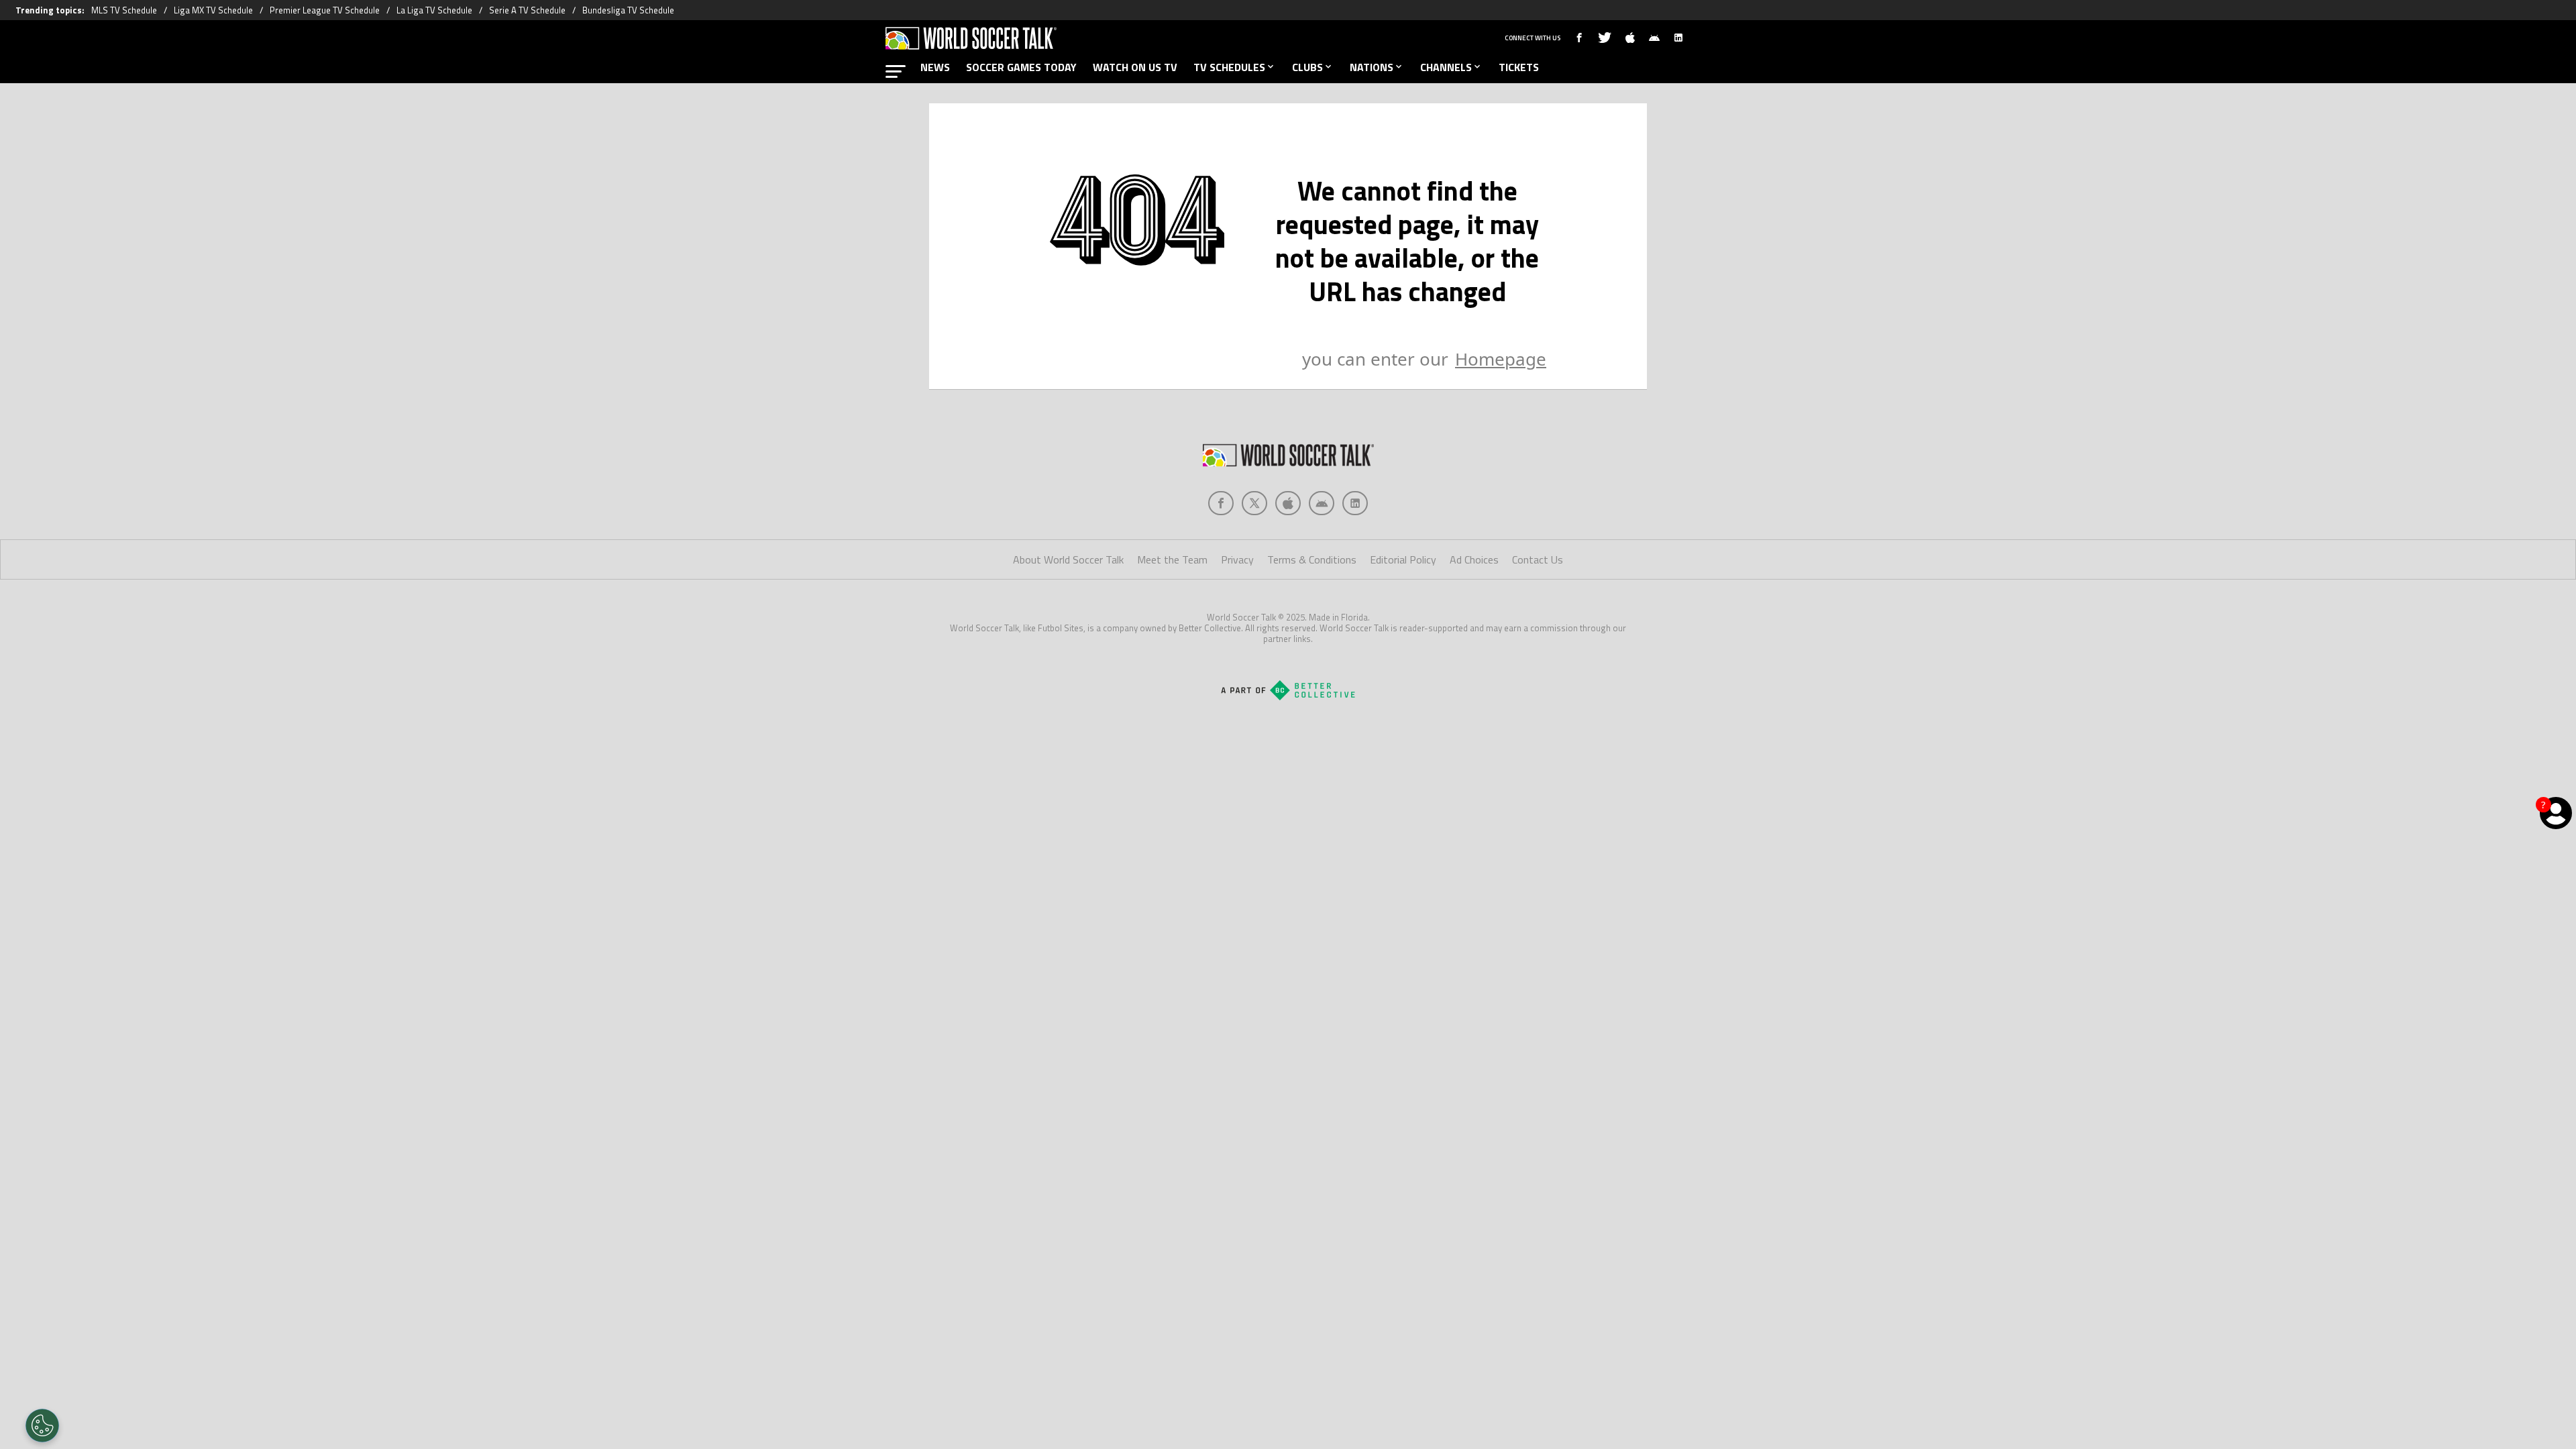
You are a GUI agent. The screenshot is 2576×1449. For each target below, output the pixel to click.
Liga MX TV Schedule (213, 10)
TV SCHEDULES (1229, 67)
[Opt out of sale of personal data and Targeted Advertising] (42, 1426)
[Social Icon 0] (1221, 503)
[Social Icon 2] (1288, 503)
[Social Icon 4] (1355, 503)
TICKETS (1519, 67)
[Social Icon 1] (1254, 503)
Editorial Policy (1403, 559)
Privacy (1237, 559)
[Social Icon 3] (1322, 503)
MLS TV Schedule (124, 10)
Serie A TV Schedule (527, 10)
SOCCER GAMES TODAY (1021, 67)
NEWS (935, 67)
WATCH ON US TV (1135, 67)
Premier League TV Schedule (325, 10)
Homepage (1501, 359)
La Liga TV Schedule (434, 10)
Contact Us (1538, 559)
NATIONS (1372, 67)
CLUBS (1307, 67)
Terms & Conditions (1312, 559)
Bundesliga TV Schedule (628, 10)
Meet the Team (1172, 559)
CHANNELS (1446, 67)
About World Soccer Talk (1068, 559)
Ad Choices (1474, 559)
